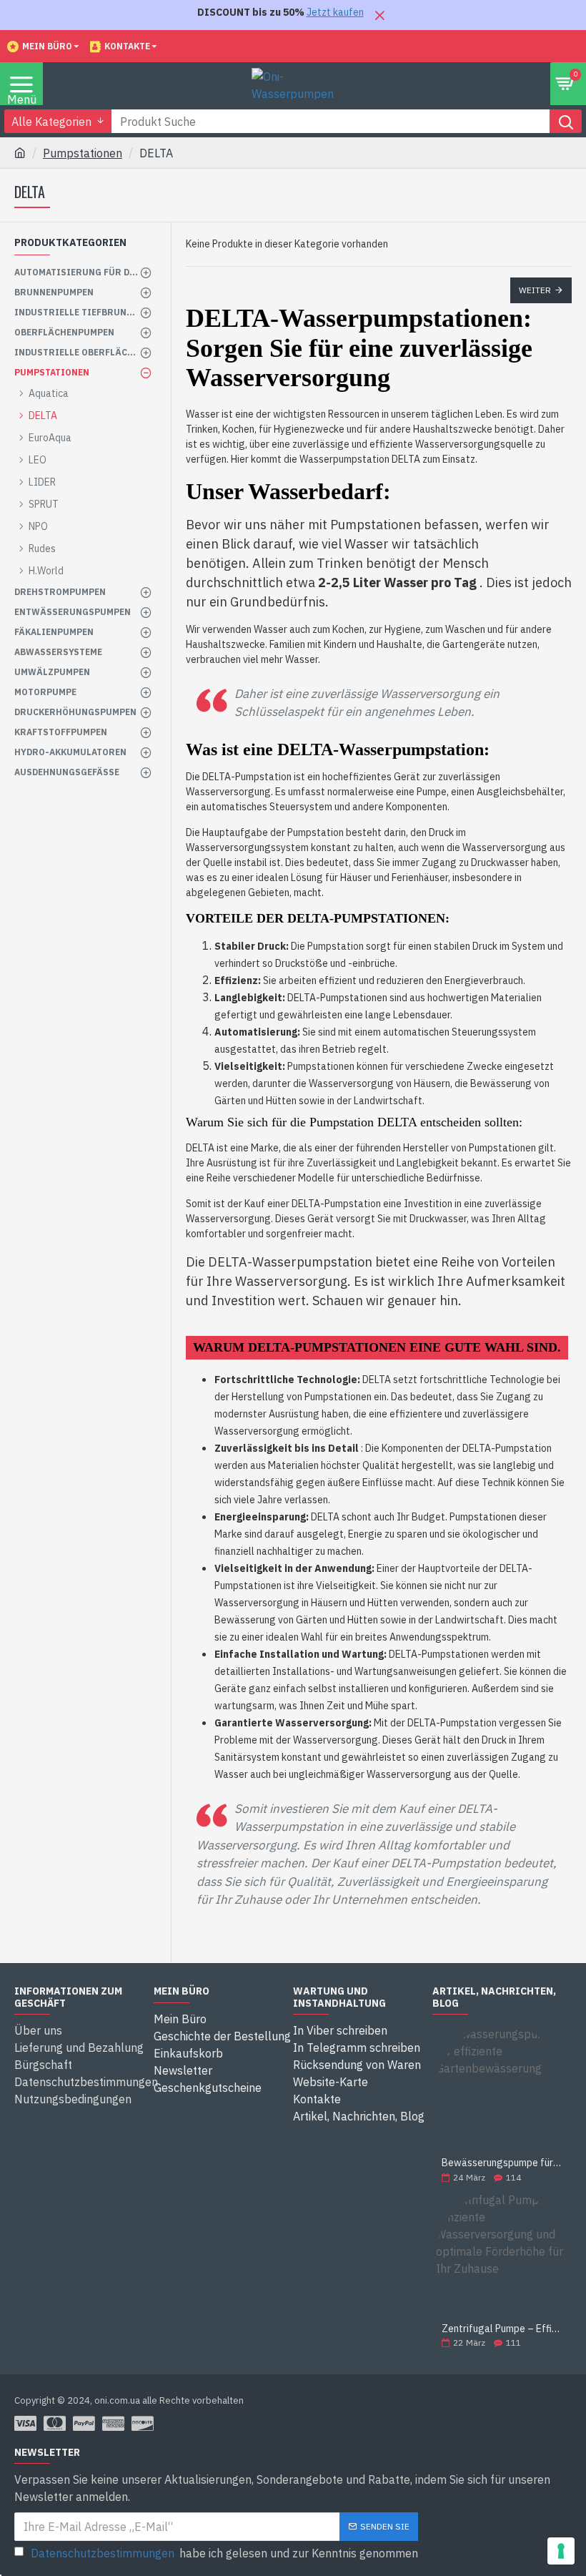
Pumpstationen (83, 153)
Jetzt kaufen (335, 12)
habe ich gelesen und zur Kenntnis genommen (224, 2553)
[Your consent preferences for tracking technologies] (561, 2551)
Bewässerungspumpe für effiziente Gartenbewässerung (502, 2163)
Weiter (535, 290)
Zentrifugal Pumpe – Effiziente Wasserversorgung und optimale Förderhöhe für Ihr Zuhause (502, 2329)
